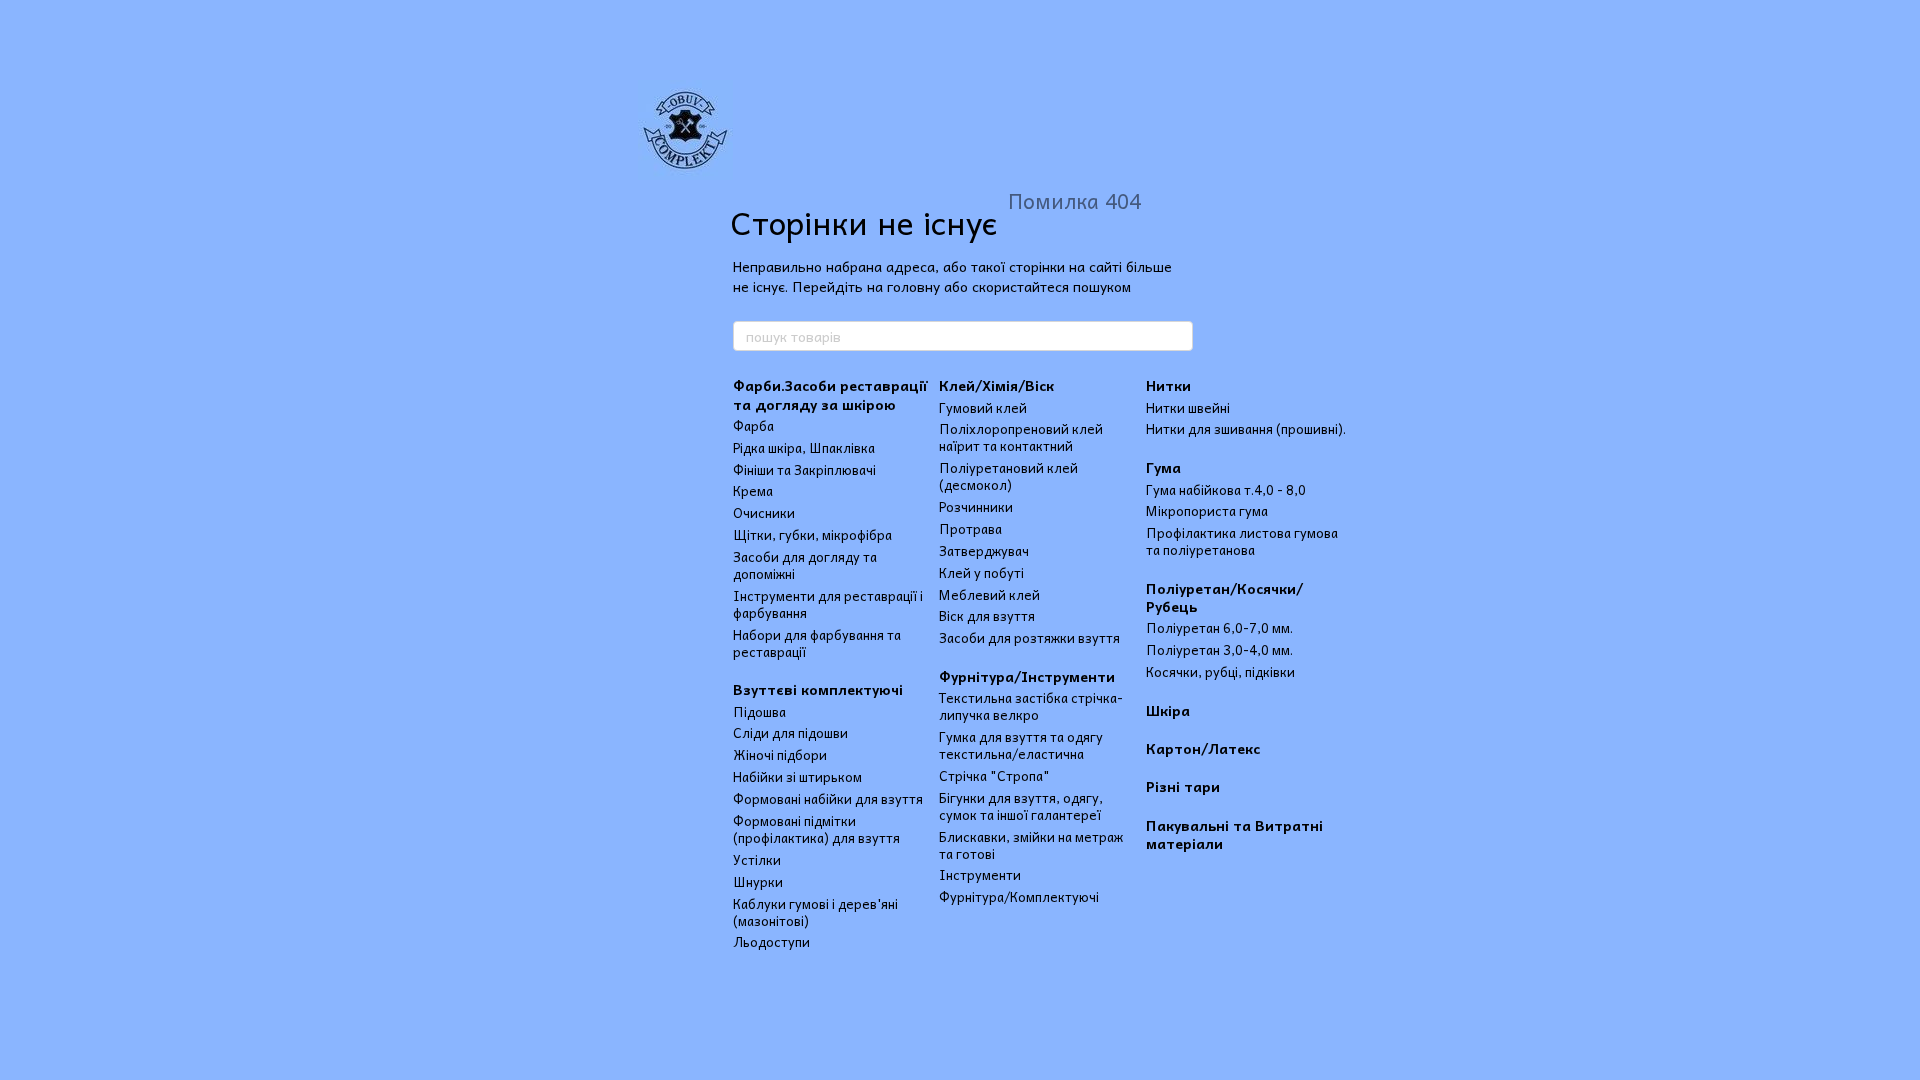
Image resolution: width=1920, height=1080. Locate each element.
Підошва (759, 711)
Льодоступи (771, 941)
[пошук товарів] (1177, 336)
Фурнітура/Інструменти (1027, 676)
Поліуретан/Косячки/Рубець (1224, 597)
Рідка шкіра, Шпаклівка (804, 447)
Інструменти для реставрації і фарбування (828, 604)
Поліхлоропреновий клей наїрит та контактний (1021, 437)
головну (913, 286)
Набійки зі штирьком (797, 776)
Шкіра (1168, 710)
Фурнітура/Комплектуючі (1019, 896)
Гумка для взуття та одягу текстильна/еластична (1021, 745)
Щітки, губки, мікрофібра (812, 534)
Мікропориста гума (1207, 510)
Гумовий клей (983, 407)
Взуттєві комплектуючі (818, 689)
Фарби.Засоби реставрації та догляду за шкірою (830, 394)
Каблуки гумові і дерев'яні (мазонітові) (815, 912)
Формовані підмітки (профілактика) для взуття (816, 829)
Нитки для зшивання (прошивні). (1246, 428)
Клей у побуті (981, 572)
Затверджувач (984, 550)
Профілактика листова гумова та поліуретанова (1242, 541)
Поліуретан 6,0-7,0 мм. (1219, 627)
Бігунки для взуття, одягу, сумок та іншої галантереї (1021, 806)
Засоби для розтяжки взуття (1029, 637)
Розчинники (976, 506)
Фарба (753, 425)
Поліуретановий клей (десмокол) (1008, 476)
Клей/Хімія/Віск (996, 385)
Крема (753, 490)
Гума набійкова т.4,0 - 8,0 (1226, 489)
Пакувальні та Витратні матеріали (1234, 834)
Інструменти (980, 874)
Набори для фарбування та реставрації (817, 643)
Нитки (1168, 385)
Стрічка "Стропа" (994, 775)
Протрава (970, 528)
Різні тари (1183, 786)
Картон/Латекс (1203, 748)
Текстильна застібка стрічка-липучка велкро (1031, 706)
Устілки (757, 859)
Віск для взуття (987, 615)
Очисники (764, 512)
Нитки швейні (1188, 407)
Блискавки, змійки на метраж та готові (1031, 845)
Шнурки (758, 881)
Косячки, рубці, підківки (1220, 671)
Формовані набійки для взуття (828, 798)
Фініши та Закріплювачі (804, 469)
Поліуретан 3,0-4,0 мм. (1219, 649)
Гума (1163, 467)
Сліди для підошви (790, 732)
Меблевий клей (989, 594)
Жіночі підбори (780, 754)
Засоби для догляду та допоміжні (805, 565)
